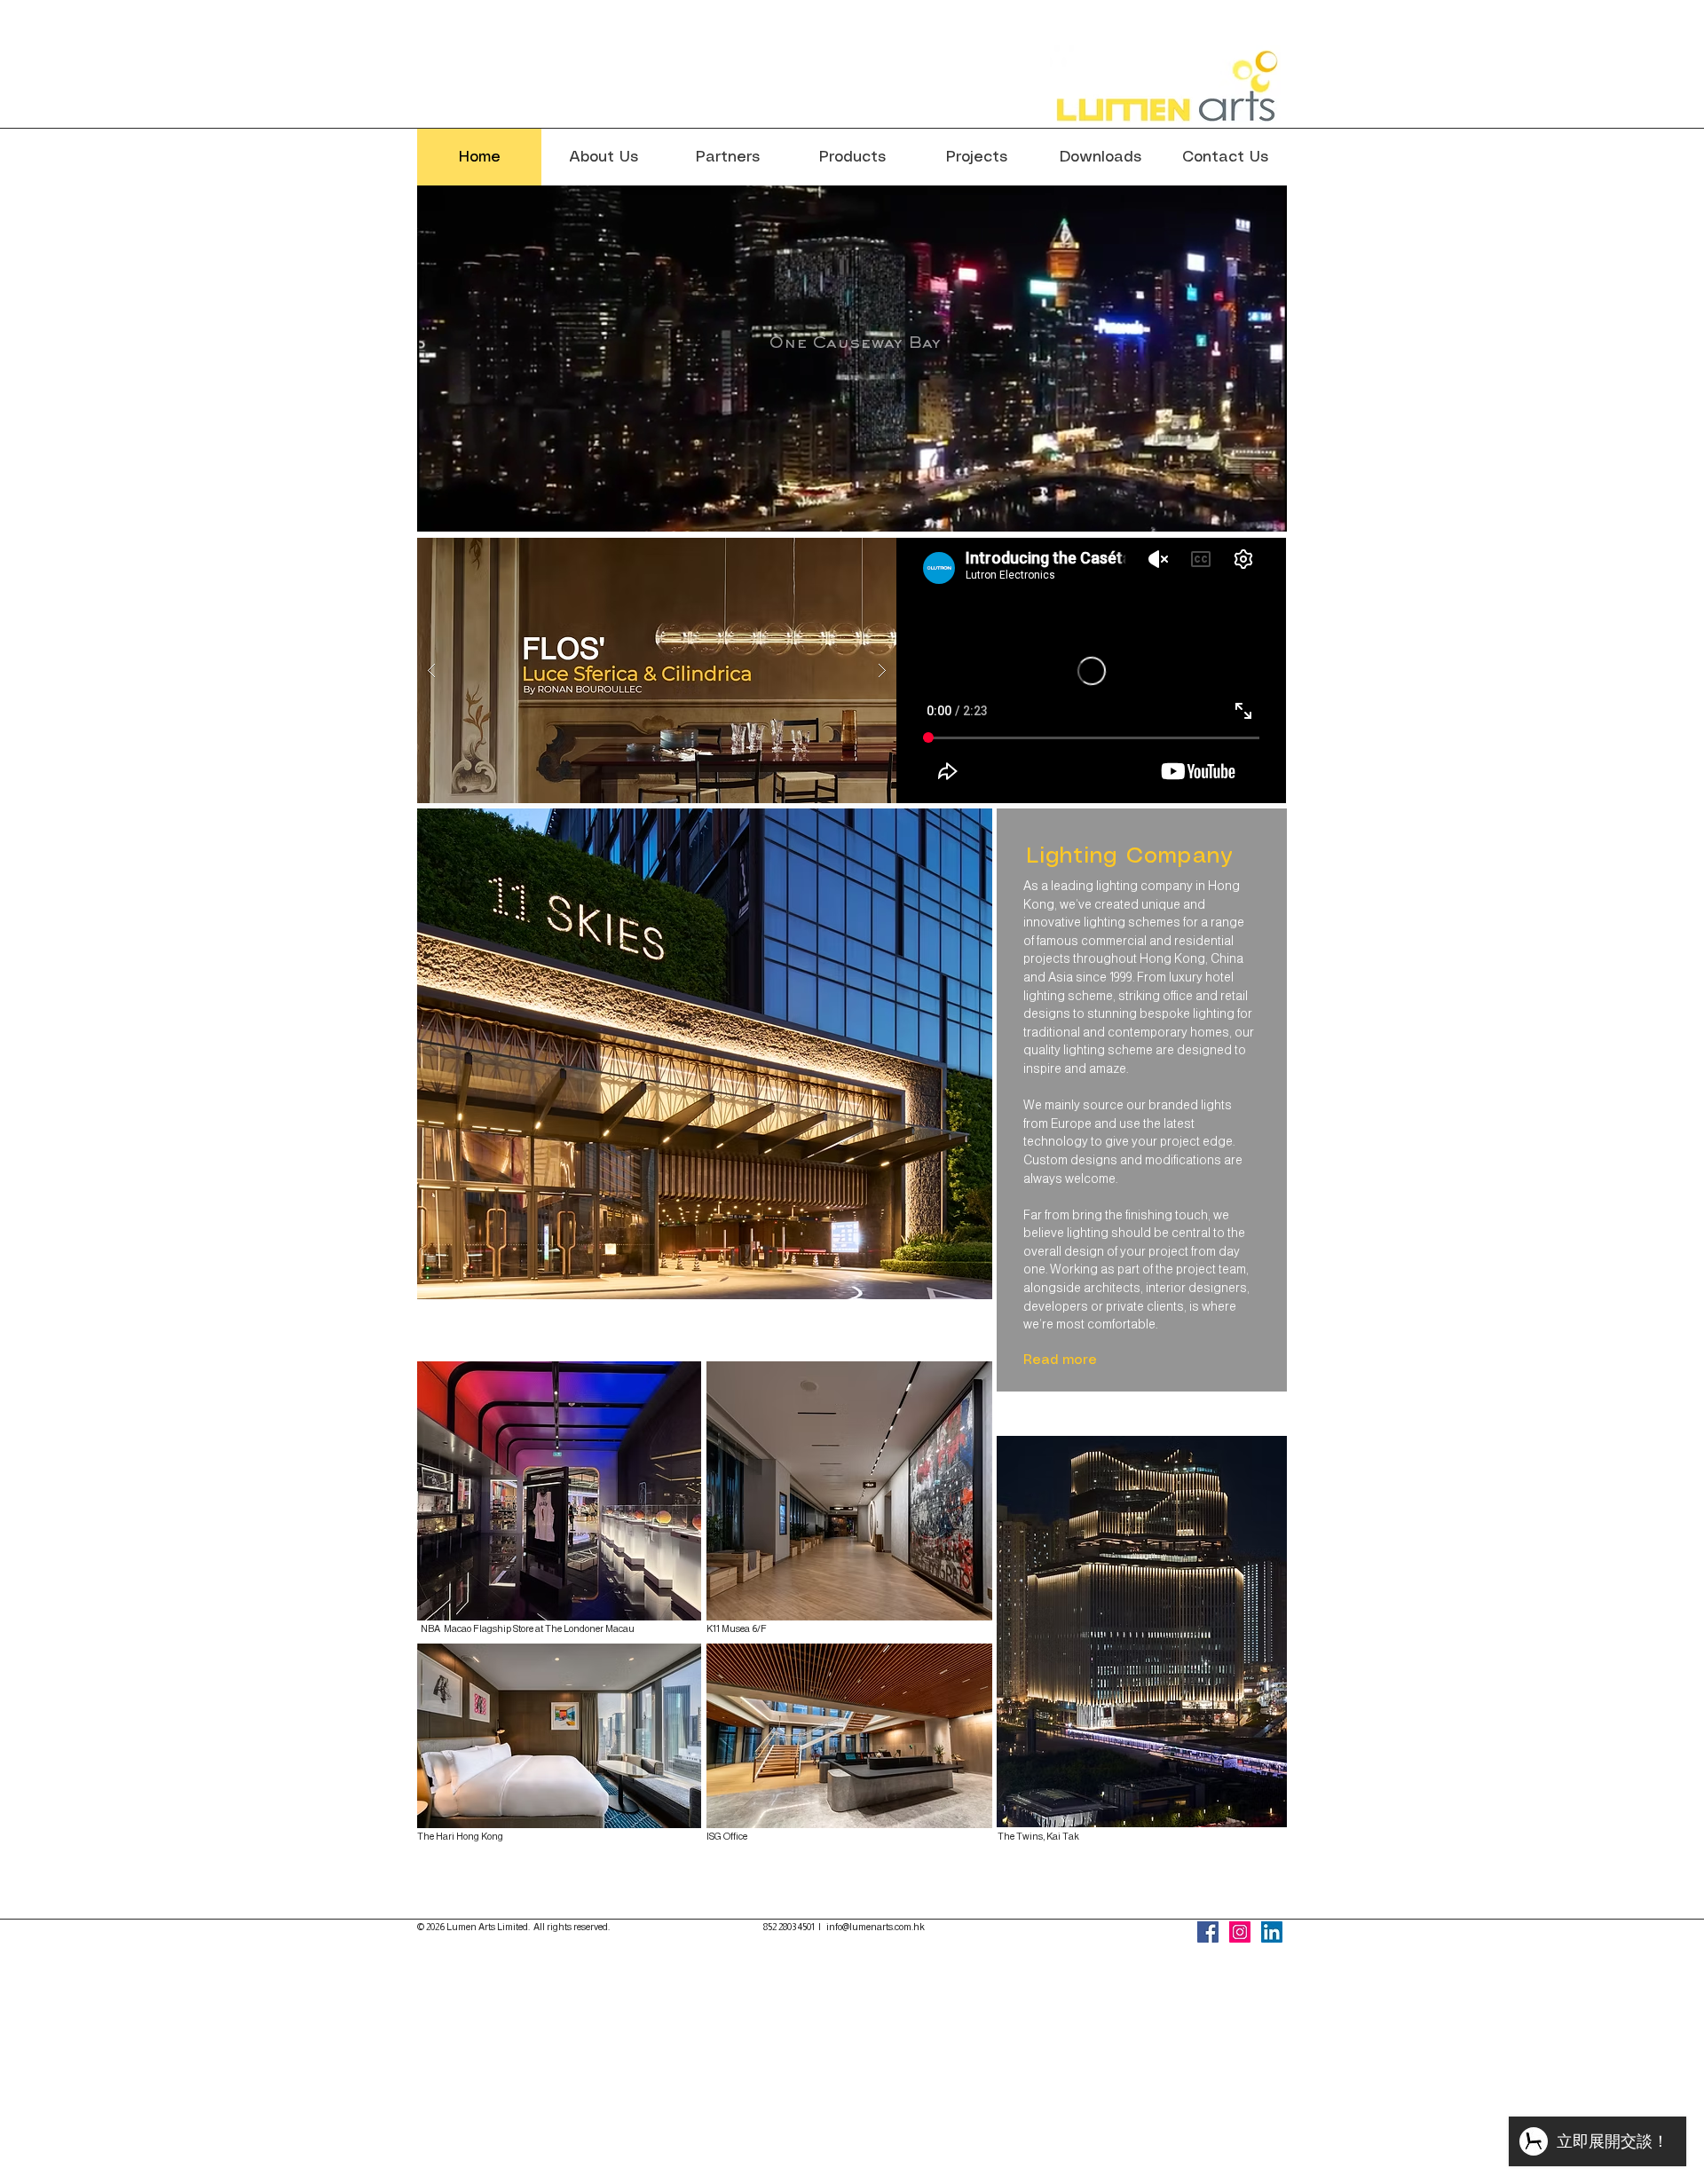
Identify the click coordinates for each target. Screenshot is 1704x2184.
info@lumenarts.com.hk (876, 1927)
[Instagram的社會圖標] (1240, 1932)
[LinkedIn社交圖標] (1272, 1932)
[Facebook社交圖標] (1208, 1932)
